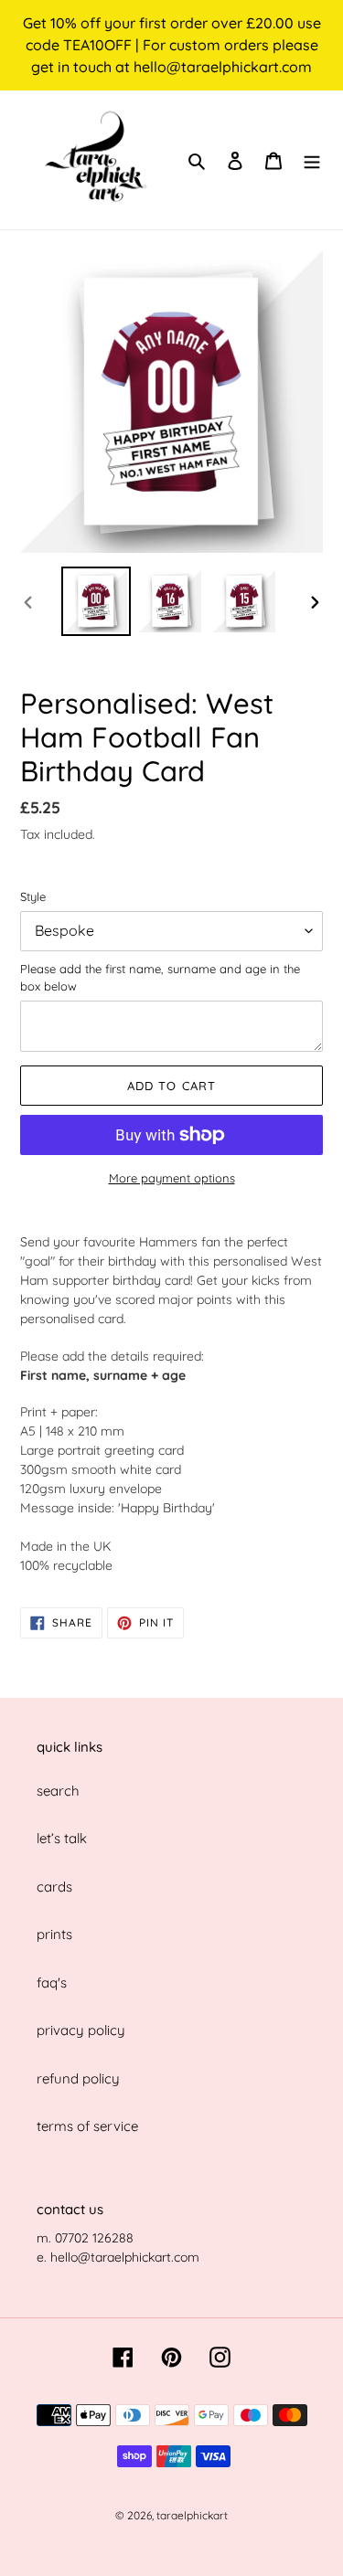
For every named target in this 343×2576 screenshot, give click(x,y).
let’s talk (62, 1838)
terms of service (87, 2126)
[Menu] (312, 160)
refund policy (78, 2078)
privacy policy (81, 2030)
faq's (52, 1982)
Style (33, 896)
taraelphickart (192, 2515)
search (58, 1791)
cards (54, 1887)
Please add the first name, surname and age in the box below (160, 978)
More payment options (172, 1178)
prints (54, 1934)
